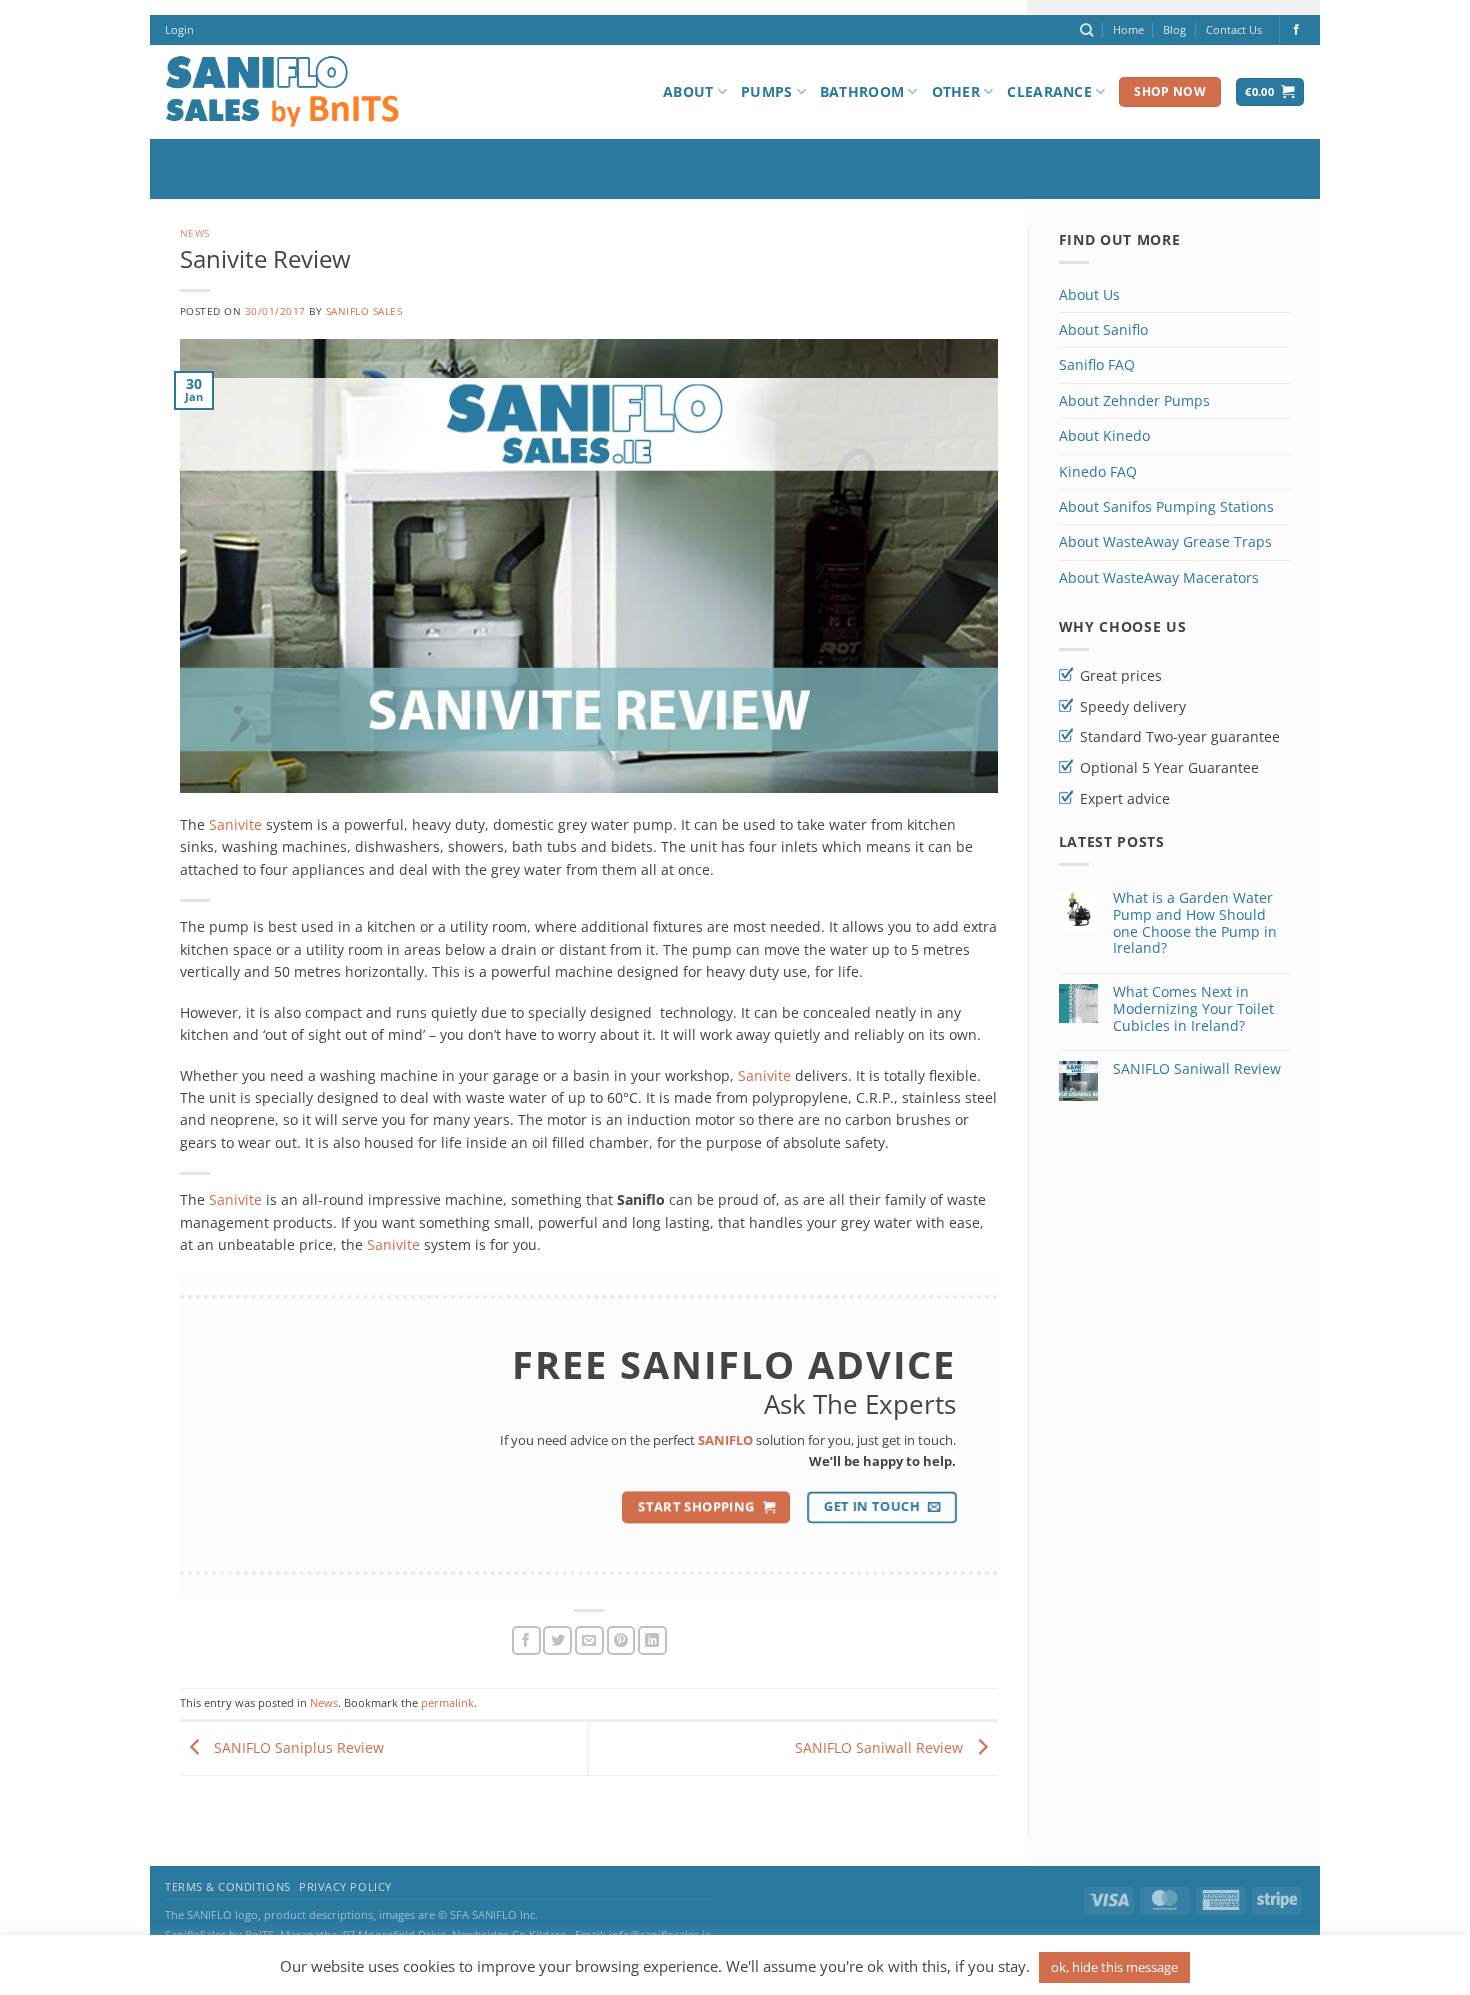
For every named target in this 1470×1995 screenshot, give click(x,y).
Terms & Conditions (228, 1887)
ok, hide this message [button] (1114, 1967)
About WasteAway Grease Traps (1165, 541)
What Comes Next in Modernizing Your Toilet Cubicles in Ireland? (1193, 1009)
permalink (447, 1702)
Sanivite (235, 824)
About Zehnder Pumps (1134, 400)
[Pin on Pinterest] (621, 1640)
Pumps (766, 91)
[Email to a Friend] (589, 1640)
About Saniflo (1103, 329)
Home (1128, 29)
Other (956, 91)
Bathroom (862, 91)
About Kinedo (1104, 435)
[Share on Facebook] (526, 1640)
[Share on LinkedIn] (652, 1640)
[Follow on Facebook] (1296, 30)
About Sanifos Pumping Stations (1166, 506)
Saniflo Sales (364, 311)
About (688, 91)
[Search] (1086, 30)
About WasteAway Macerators (1159, 577)
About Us (1089, 294)
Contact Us (1234, 29)
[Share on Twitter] (557, 1640)
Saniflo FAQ (1097, 364)
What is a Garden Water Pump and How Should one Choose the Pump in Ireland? (1195, 923)
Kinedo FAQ (1098, 471)
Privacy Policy (345, 1887)
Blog (1174, 29)
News (195, 233)
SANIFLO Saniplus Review (297, 1746)
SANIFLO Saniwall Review (881, 1746)
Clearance (1049, 91)
